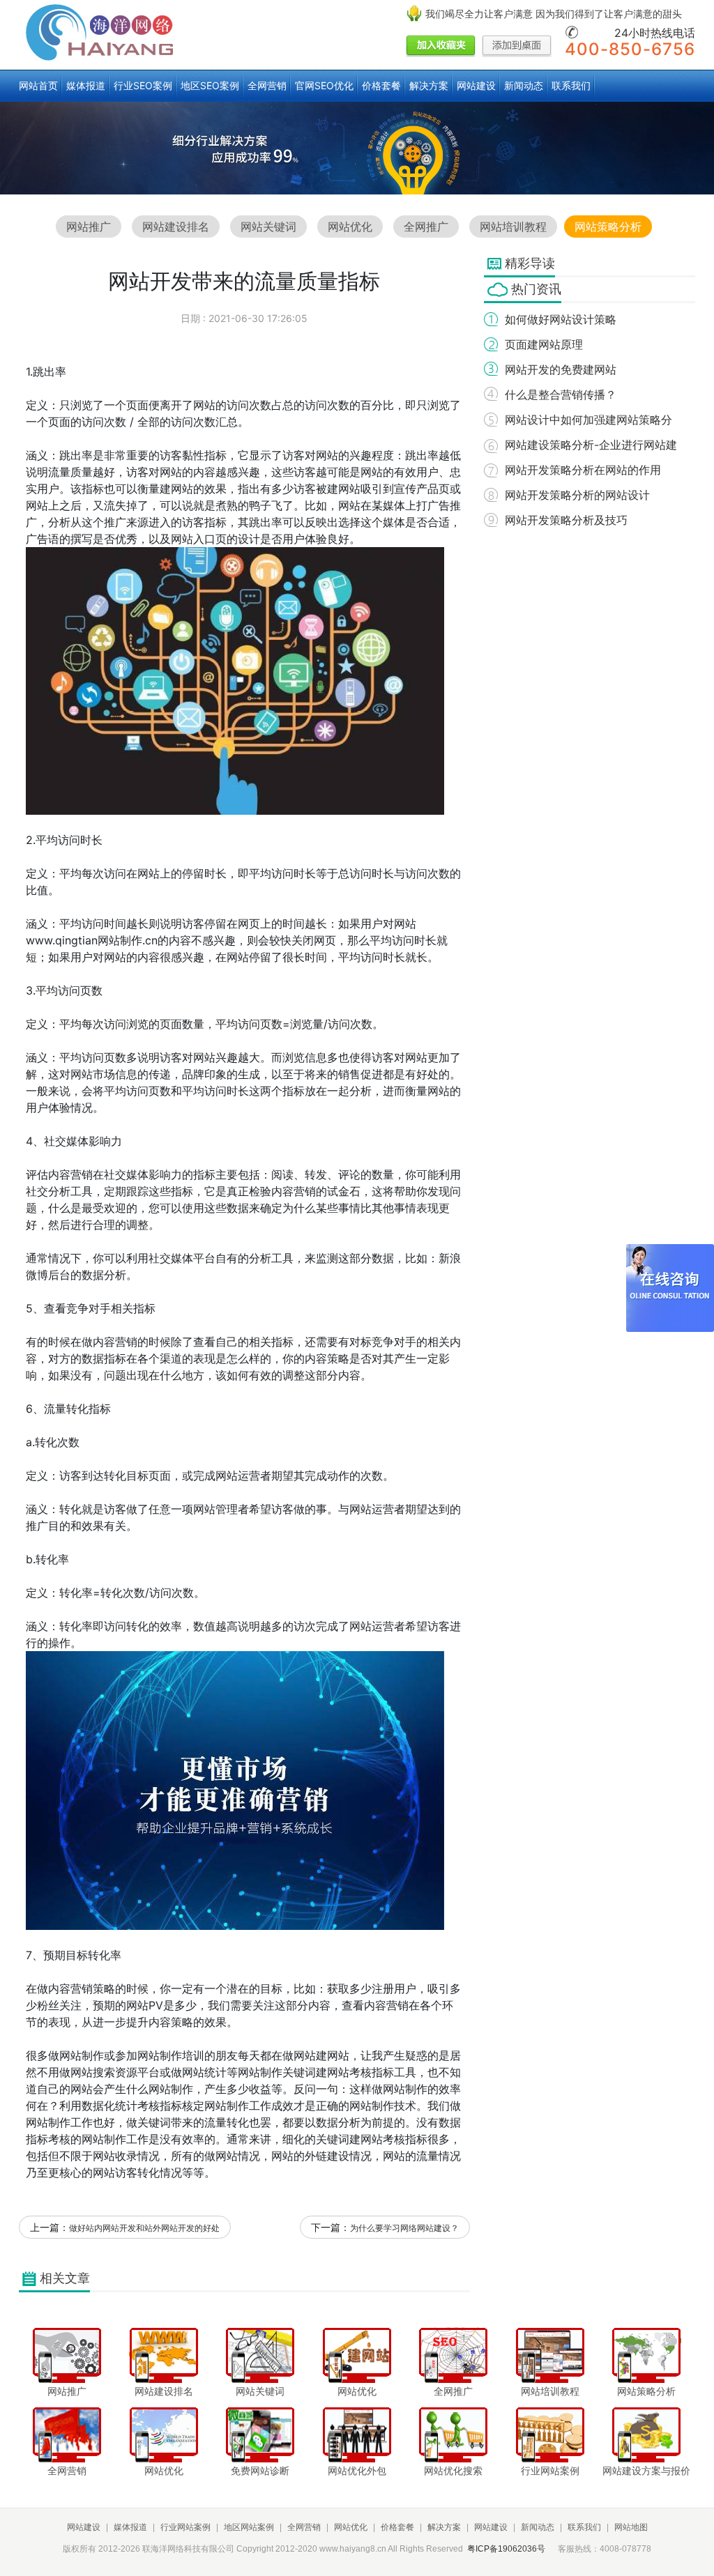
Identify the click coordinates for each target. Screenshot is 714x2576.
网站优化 (350, 227)
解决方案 (429, 85)
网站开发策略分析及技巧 (566, 520)
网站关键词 (268, 227)
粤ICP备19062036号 (506, 2549)
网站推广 (89, 227)
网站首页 (38, 85)
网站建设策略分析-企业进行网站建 (591, 445)
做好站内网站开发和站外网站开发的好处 (144, 2228)
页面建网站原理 (544, 344)
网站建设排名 (176, 227)
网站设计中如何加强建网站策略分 (588, 420)
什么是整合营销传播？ (561, 394)
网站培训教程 (513, 227)
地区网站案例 (249, 2527)
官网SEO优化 (324, 85)
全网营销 (267, 85)
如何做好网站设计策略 (561, 319)
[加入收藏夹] (441, 47)
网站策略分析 (608, 227)
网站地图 (631, 2527)
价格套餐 (381, 85)
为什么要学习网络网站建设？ (404, 2228)
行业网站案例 (185, 2527)
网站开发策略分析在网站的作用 (583, 470)
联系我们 (571, 85)
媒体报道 (86, 85)
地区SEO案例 (210, 85)
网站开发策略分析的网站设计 (577, 495)
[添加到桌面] (517, 47)
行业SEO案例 (143, 85)
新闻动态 (524, 85)
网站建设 (476, 85)
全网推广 (426, 227)
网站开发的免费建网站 (561, 369)
